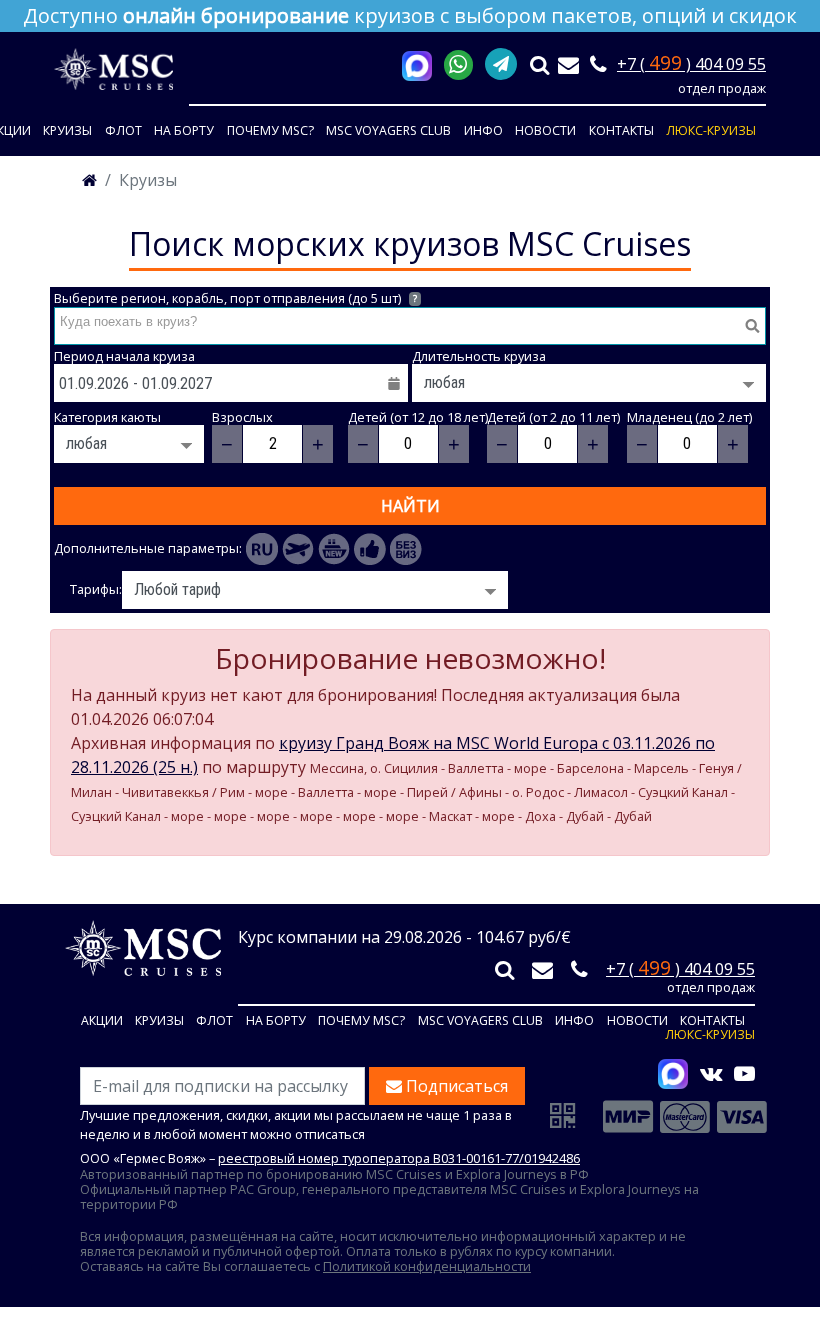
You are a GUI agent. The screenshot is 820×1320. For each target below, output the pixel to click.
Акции (102, 1021)
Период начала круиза (124, 356)
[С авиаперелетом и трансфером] (298, 549)
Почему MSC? (270, 130)
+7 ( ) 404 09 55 (691, 64)
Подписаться (455, 1086)
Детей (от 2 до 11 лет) (553, 417)
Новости (545, 130)
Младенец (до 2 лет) (689, 417)
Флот (123, 130)
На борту (184, 130)
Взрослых (242, 417)
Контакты (621, 130)
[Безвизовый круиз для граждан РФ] (406, 549)
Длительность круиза (479, 356)
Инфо (483, 130)
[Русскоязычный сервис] (262, 549)
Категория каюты (107, 417)
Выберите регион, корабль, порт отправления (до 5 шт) (235, 298)
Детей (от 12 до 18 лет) (418, 417)
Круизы (67, 130)
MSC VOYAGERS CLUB (388, 130)
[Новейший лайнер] (334, 549)
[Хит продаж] (370, 549)
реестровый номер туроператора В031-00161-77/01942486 (399, 1158)
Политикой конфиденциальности (427, 1266)
